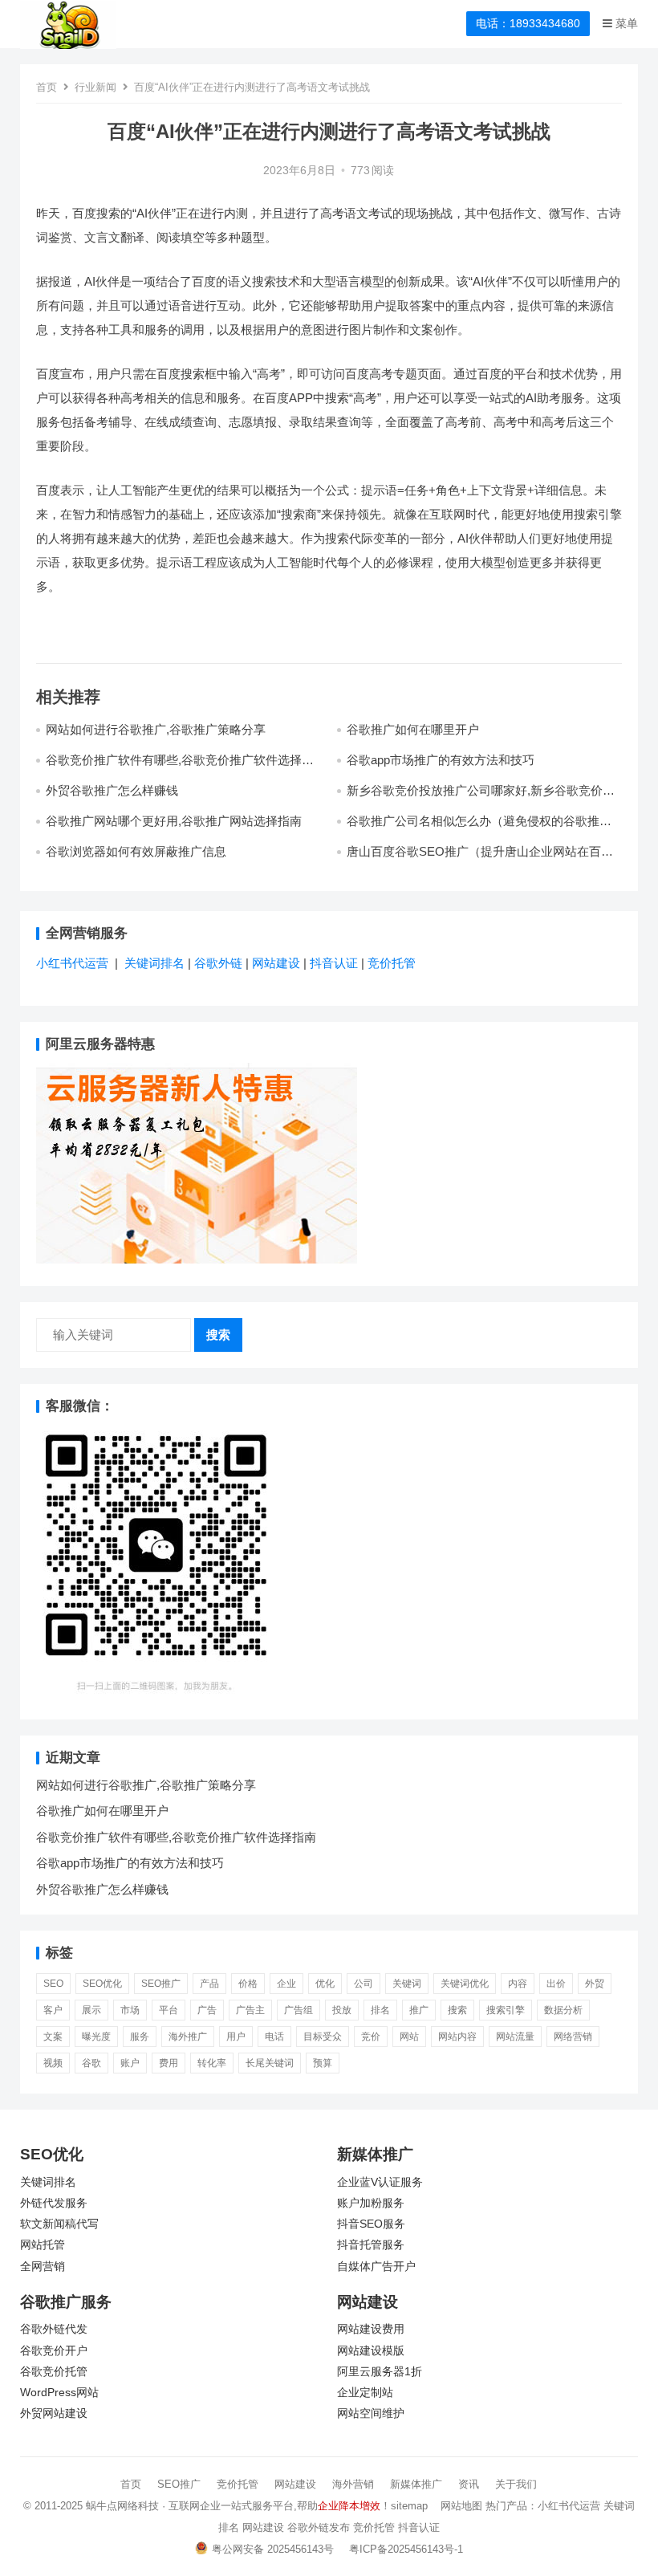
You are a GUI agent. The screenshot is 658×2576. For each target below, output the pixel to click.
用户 (236, 2037)
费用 (169, 2063)
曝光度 (96, 2037)
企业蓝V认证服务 (380, 2182)
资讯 (469, 2484)
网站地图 (461, 2506)
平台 (169, 2010)
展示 (91, 2010)
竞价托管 (392, 963)
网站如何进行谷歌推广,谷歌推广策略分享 (156, 729)
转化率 (212, 2063)
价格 (248, 1984)
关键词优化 (465, 1984)
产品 (209, 1984)
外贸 (595, 1984)
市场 (130, 2010)
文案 (53, 2037)
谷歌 (91, 2063)
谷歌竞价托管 (54, 2372)
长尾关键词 (270, 2063)
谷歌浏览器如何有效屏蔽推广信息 (136, 851)
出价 (556, 1984)
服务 (140, 2037)
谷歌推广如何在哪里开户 (413, 729)
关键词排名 (156, 963)
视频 (53, 2063)
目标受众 (323, 2037)
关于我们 (516, 2484)
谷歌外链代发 (54, 2329)
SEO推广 (179, 2484)
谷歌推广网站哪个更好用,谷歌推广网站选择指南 (174, 821)
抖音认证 (334, 963)
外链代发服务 (54, 2203)
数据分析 (563, 2010)
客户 (53, 2010)
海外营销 (353, 2484)
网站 (409, 2037)
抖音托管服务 (371, 2245)
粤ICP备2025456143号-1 (406, 2549)
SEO (53, 1984)
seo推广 (161, 1984)
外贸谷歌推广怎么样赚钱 (112, 790)
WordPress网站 (59, 2393)
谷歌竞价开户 (54, 2351)
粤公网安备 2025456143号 (273, 2549)
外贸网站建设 (54, 2413)
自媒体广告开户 (376, 2267)
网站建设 (276, 963)
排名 (380, 2010)
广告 (207, 2010)
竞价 (371, 2037)
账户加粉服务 (371, 2203)
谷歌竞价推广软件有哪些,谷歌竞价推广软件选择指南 (176, 1837)
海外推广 (188, 2037)
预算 (323, 2063)
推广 (419, 2010)
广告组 (299, 2010)
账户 (130, 2063)
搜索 (218, 1335)
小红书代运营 (72, 963)
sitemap (409, 2506)
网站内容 (457, 2037)
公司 (364, 1984)
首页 (47, 87)
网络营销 (573, 2037)
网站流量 (515, 2037)
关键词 (407, 1984)
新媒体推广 (416, 2484)
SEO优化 (102, 1984)
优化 (325, 1984)
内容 (518, 1984)
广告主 (250, 2010)
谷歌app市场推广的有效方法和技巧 (441, 760)
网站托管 (43, 2245)
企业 (286, 1984)
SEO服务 (382, 2224)
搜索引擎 (506, 2010)
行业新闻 (95, 87)
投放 (342, 2010)
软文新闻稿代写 (59, 2224)
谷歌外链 (218, 963)
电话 (274, 2037)
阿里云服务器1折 (380, 2372)
